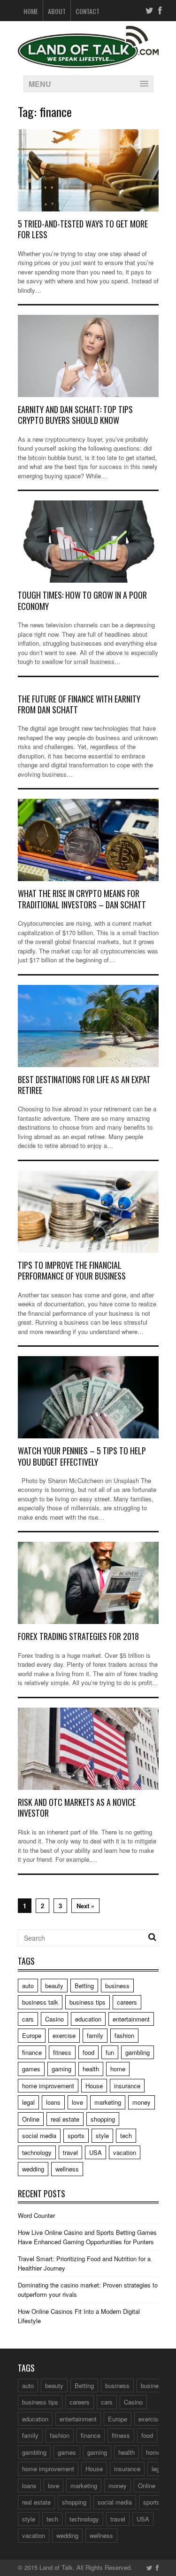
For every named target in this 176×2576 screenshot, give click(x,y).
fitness (62, 2052)
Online (31, 2119)
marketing (108, 2102)
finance (32, 2052)
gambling (138, 2052)
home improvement (48, 2086)
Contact (88, 11)
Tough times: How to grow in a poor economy (82, 600)
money (142, 2102)
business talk (40, 2002)
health (91, 2069)
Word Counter (36, 2215)
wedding (33, 2169)
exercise (64, 2035)
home (118, 2069)
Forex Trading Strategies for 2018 (78, 1636)
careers (127, 2002)
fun (110, 2052)
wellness (67, 2169)
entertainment (131, 2019)
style (102, 2135)
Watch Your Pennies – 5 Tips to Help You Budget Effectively (82, 1456)
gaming (61, 2069)
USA (96, 2152)
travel (70, 2152)
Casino (54, 2019)
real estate (65, 2119)
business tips (88, 2002)
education (88, 2019)
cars (28, 2019)
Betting (84, 1986)
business (117, 1986)
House (94, 2086)
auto (28, 1986)
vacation (125, 2152)
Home (31, 11)
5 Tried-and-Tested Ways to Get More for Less (83, 229)
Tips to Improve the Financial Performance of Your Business (72, 1270)
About (57, 11)
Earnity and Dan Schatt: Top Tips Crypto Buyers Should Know (75, 415)
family (95, 2035)
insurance (127, 2086)
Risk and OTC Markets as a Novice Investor (77, 1807)
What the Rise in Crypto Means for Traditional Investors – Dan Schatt (82, 899)
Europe (32, 2035)
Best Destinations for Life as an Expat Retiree (84, 1085)
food (88, 2052)
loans (53, 2102)
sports (76, 2135)
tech (126, 2135)
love (77, 2102)
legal (28, 2102)
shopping (103, 2119)
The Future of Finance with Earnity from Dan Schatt (79, 704)
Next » (85, 1906)
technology (37, 2152)
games (31, 2069)
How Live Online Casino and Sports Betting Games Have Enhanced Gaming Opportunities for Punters (87, 2237)
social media (39, 2135)
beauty (54, 1986)
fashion (124, 2035)
